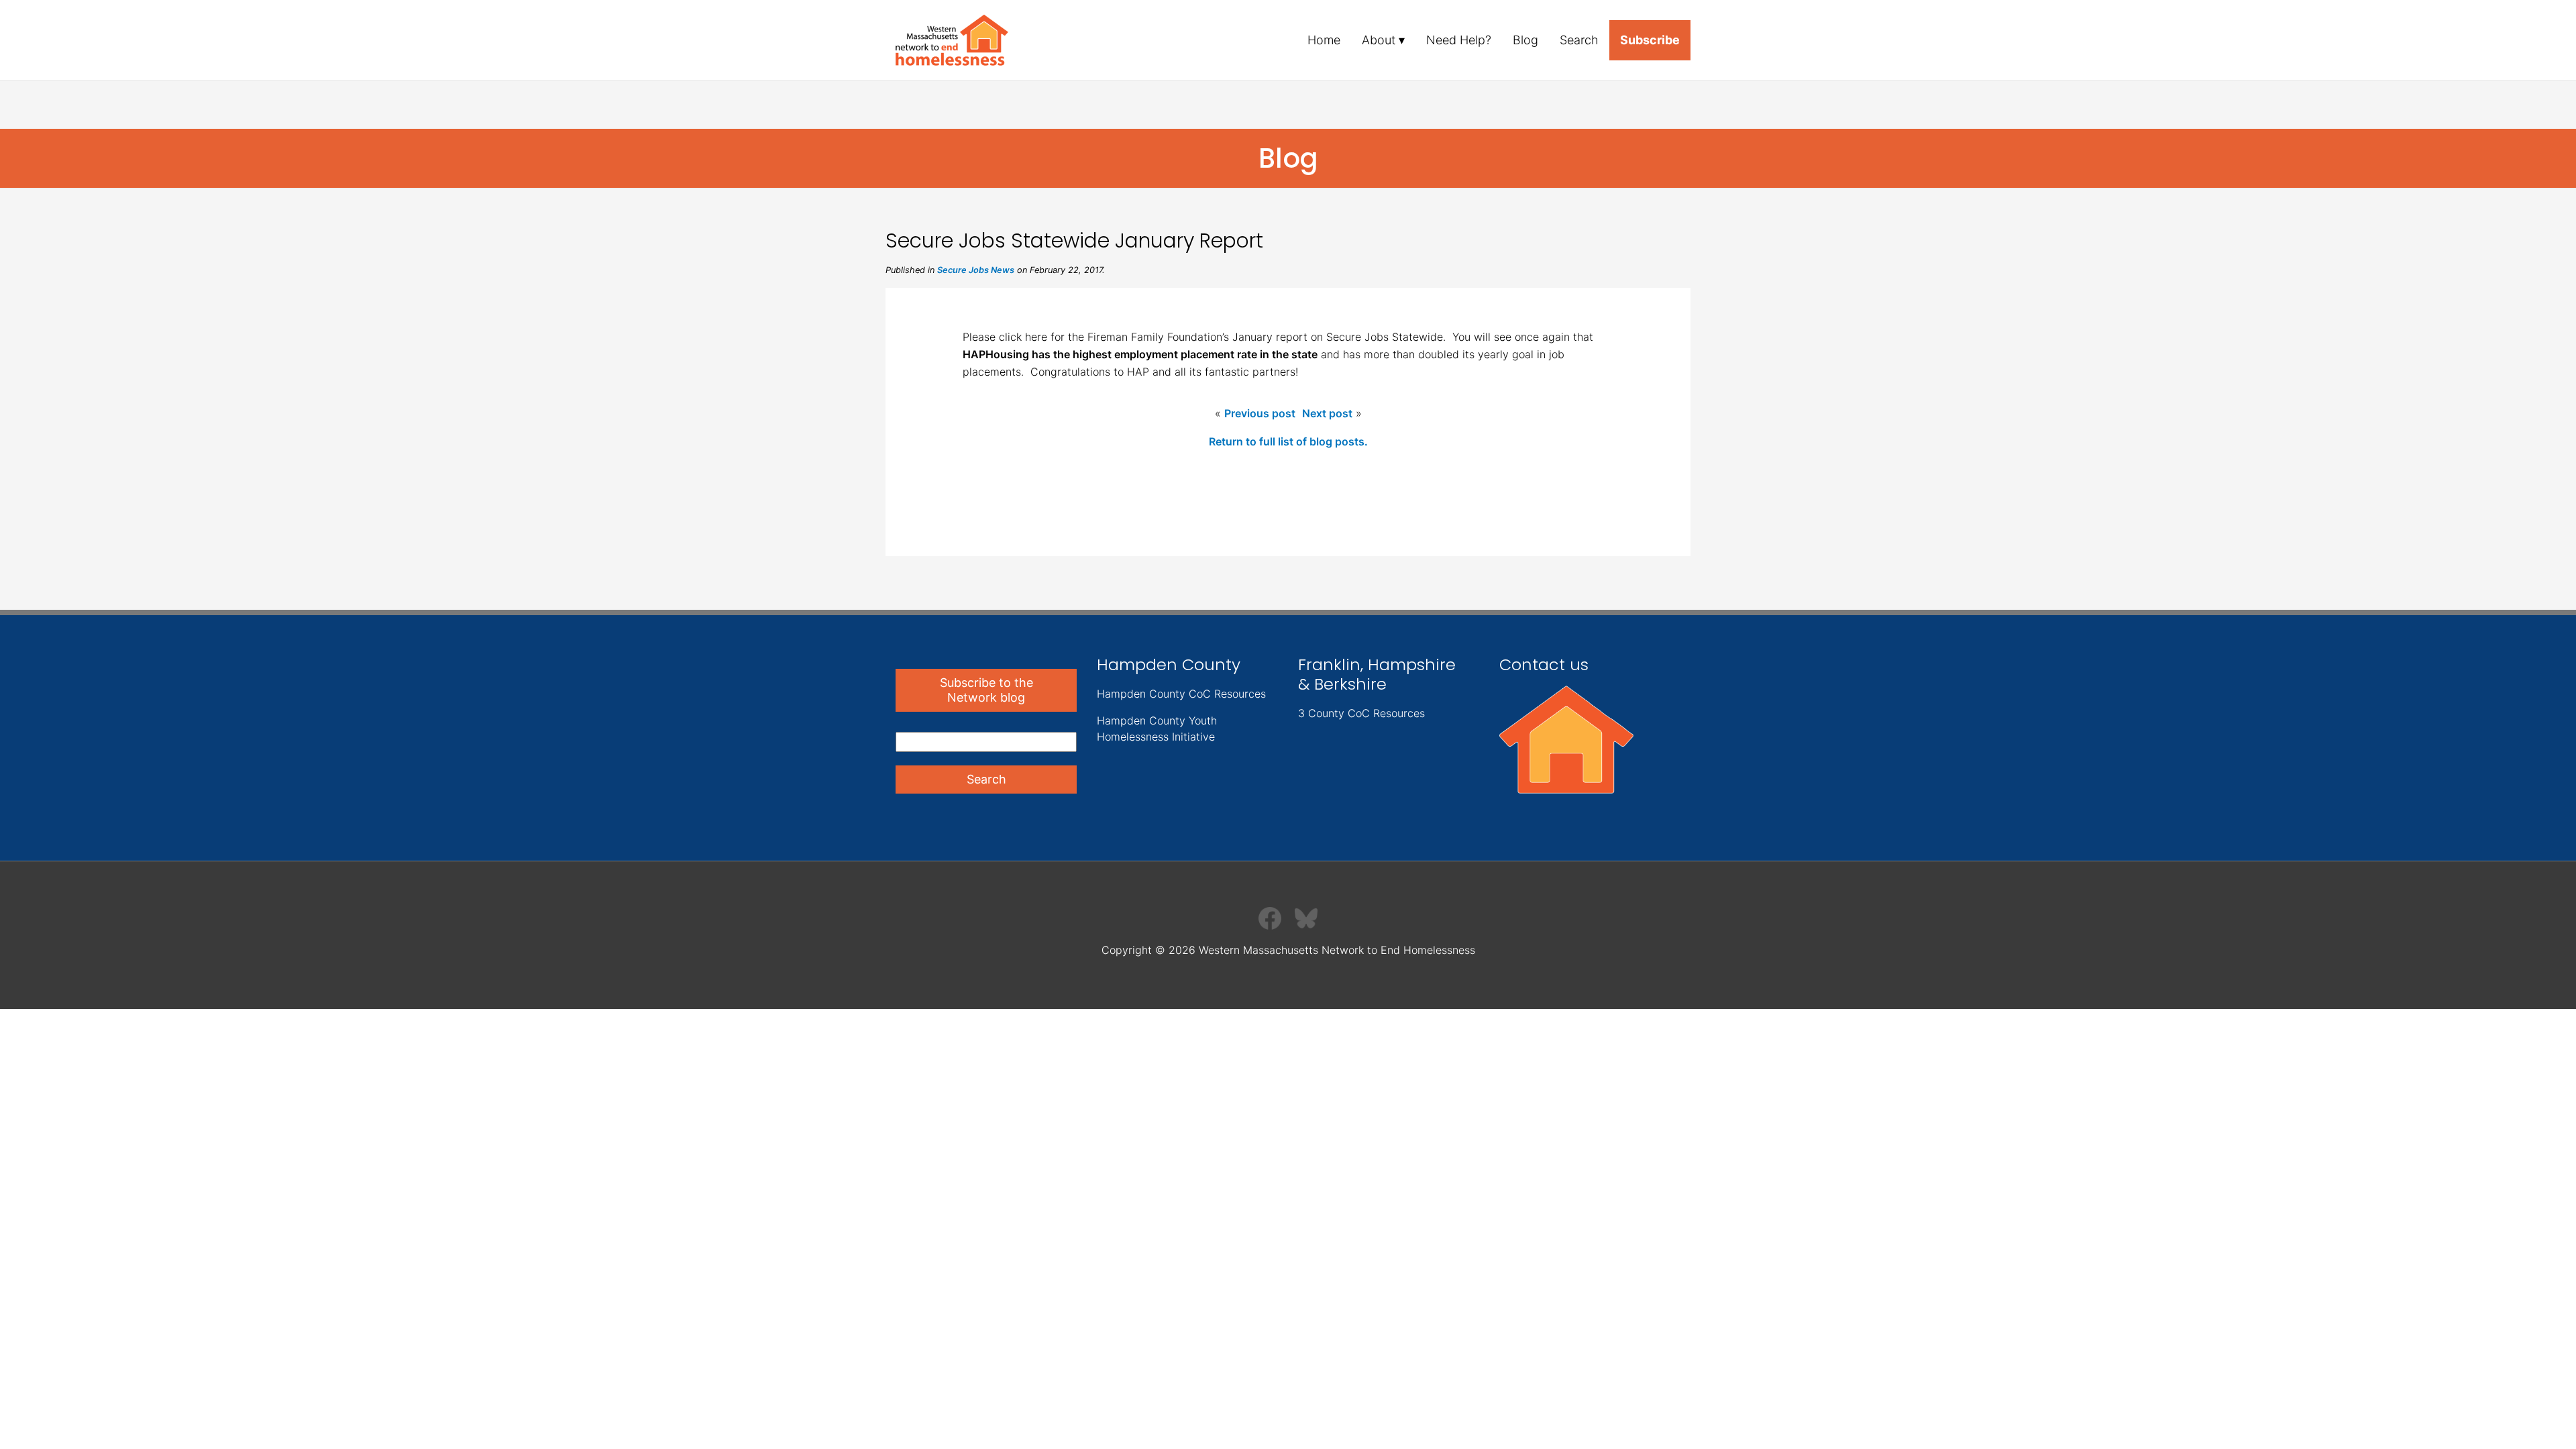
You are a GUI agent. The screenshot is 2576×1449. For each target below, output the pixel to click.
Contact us (1544, 664)
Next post (1327, 413)
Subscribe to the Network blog (986, 690)
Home (1324, 40)
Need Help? (1459, 40)
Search (1579, 40)
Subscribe (1650, 40)
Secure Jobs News (976, 270)
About (1379, 40)
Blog (1525, 40)
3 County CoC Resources (1361, 713)
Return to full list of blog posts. (1288, 441)
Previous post (1260, 413)
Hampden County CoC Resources (1181, 694)
